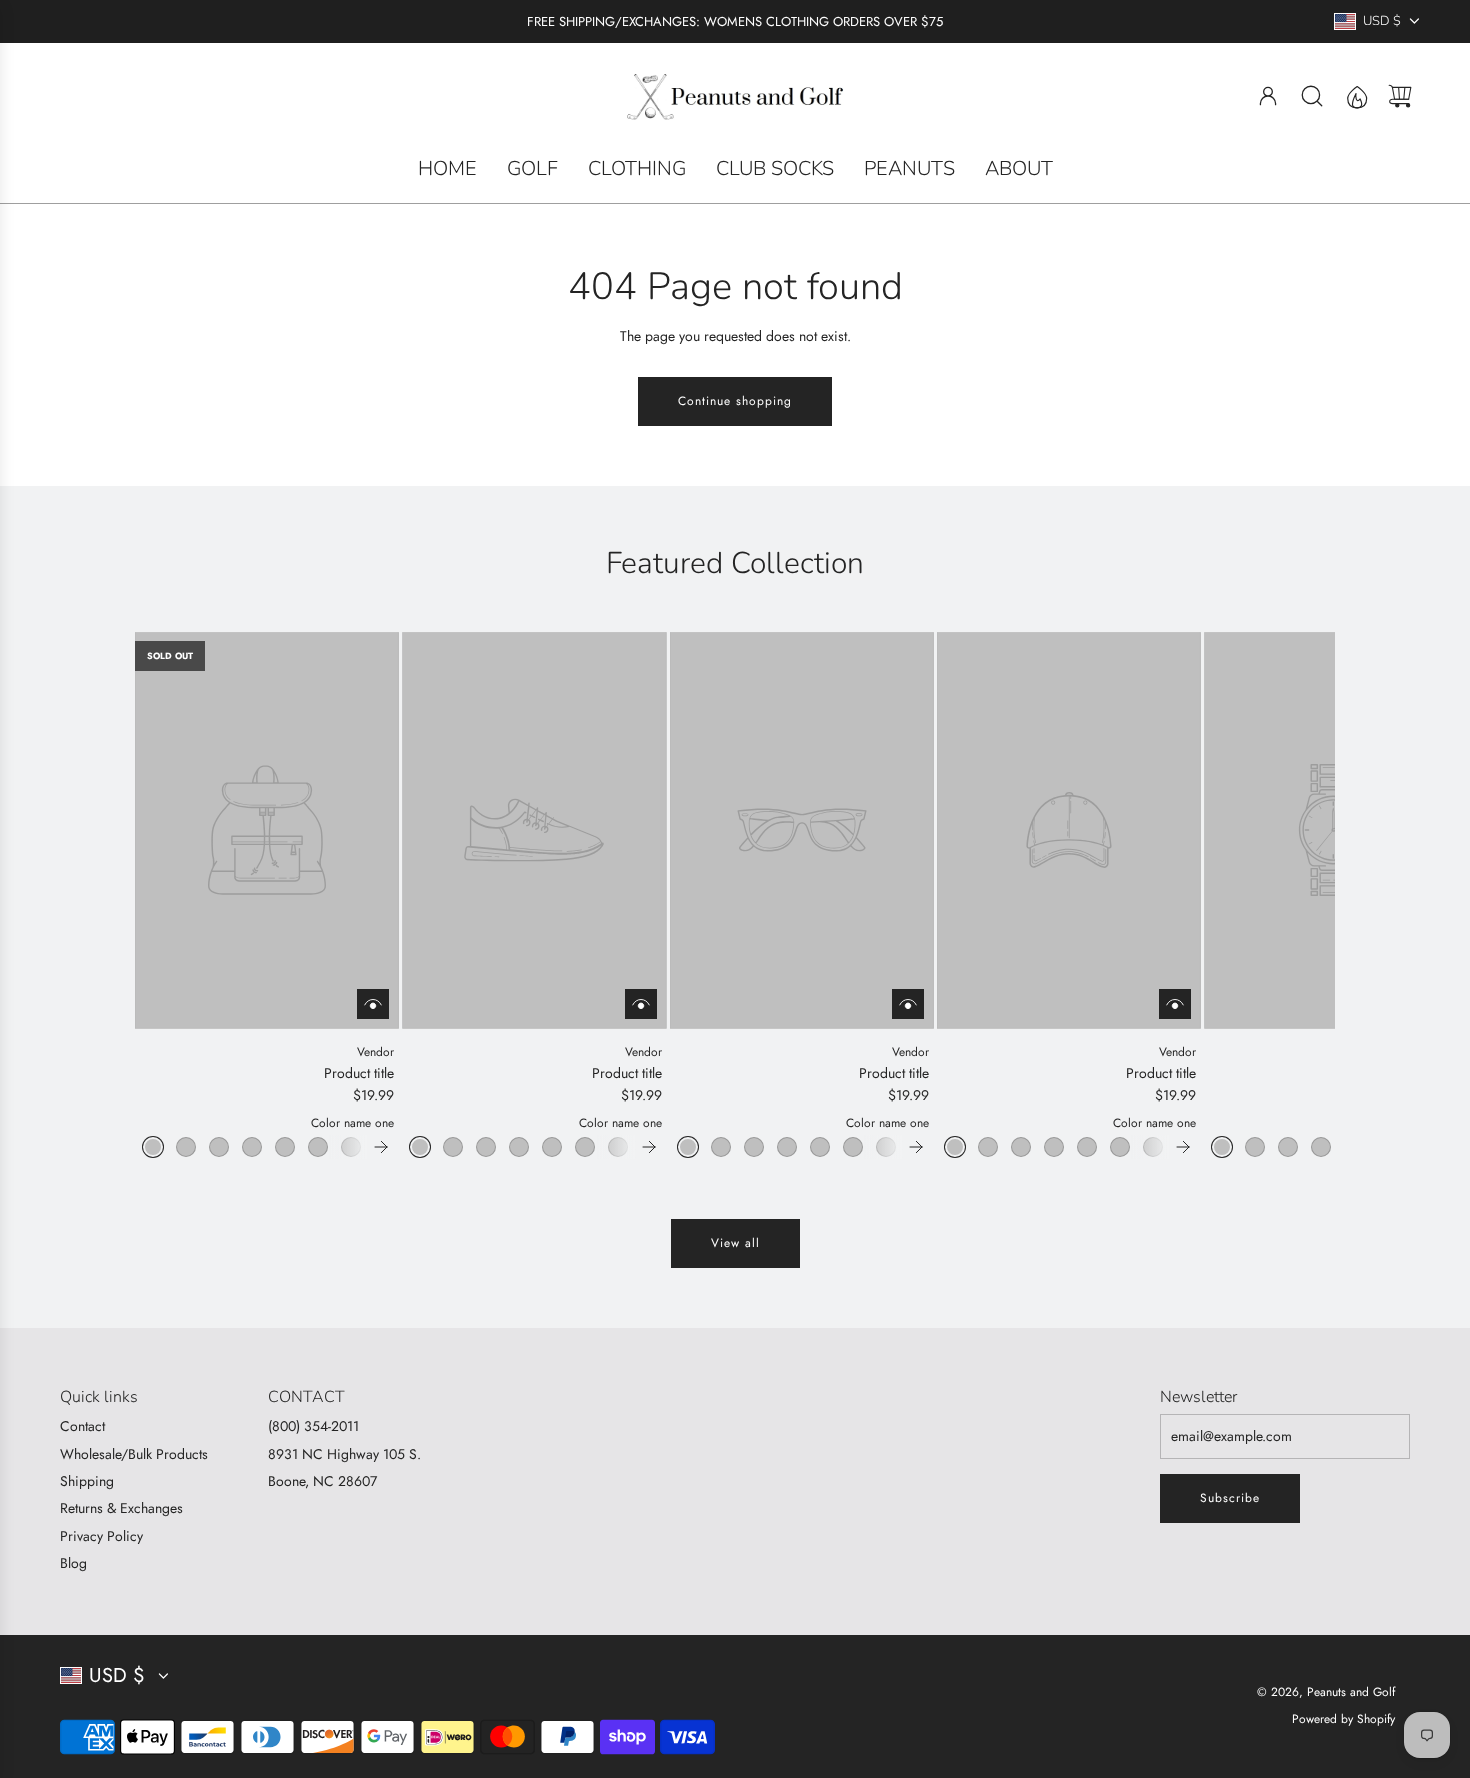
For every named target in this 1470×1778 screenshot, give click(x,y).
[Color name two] (186, 1147)
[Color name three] (219, 1147)
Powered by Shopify (1343, 1719)
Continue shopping (735, 401)
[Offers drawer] (1356, 96)
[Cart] (1400, 96)
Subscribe (1230, 1498)
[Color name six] (318, 1147)
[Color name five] (285, 1147)
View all (735, 1243)
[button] (183, 896)
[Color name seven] (351, 1147)
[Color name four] (252, 1147)
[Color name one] (153, 1147)
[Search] (1312, 96)
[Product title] (267, 830)
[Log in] (1268, 96)
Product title (359, 1073)
